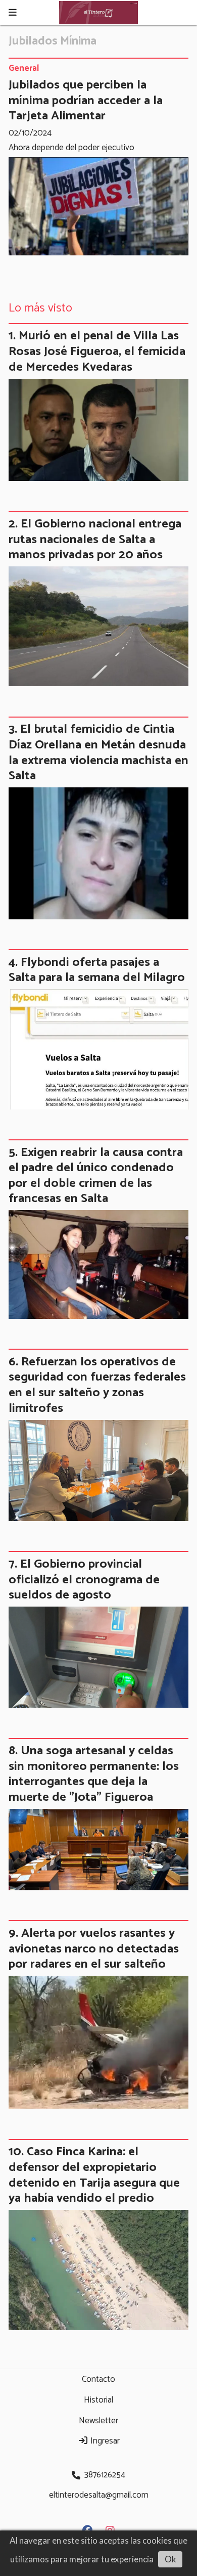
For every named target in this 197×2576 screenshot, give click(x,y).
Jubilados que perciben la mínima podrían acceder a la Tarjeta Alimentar (86, 100)
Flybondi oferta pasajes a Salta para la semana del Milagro (97, 970)
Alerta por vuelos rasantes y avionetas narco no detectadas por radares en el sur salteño (94, 1949)
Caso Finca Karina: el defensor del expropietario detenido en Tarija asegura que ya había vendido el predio (94, 2175)
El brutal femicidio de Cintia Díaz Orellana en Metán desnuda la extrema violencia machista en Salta (98, 752)
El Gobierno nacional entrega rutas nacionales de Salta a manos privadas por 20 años (95, 539)
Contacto (98, 2379)
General (24, 69)
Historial (98, 2400)
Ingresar (104, 2441)
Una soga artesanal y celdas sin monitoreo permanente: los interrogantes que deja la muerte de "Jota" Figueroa (94, 1774)
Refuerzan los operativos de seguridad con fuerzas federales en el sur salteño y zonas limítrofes (97, 1385)
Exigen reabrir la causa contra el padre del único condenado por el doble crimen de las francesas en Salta (96, 1176)
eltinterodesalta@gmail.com (99, 2495)
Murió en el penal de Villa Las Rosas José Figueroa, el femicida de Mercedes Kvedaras (97, 351)
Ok (170, 2559)
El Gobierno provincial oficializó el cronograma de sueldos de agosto (84, 1580)
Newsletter (98, 2421)
